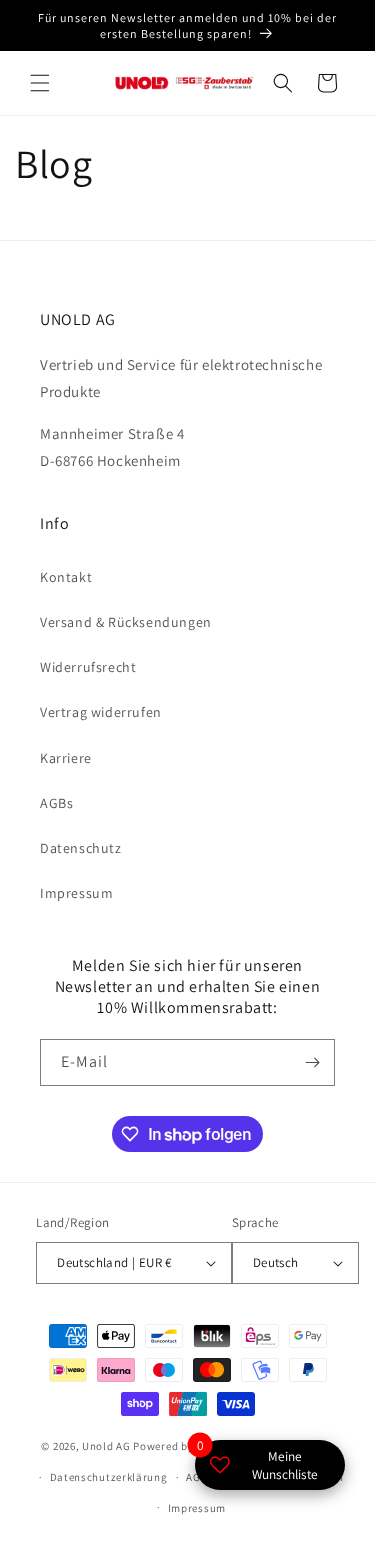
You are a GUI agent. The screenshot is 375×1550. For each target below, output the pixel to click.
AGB (196, 1477)
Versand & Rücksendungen (126, 622)
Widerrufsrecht (88, 667)
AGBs (56, 803)
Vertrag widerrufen (101, 712)
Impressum (76, 893)
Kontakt (66, 577)
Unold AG (106, 1446)
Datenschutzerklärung (109, 1477)
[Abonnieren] (312, 1062)
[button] (40, 83)
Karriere (66, 758)
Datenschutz (81, 848)
